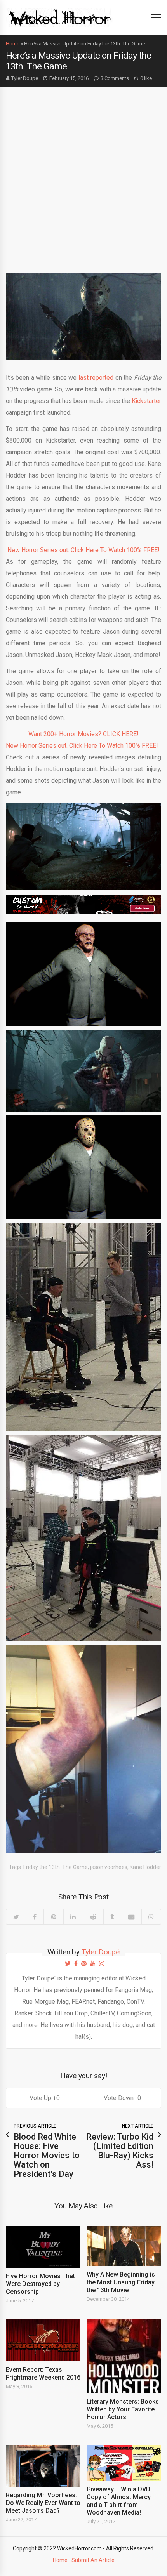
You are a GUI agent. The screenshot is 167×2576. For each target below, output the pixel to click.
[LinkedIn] (73, 1917)
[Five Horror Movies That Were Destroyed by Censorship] (43, 2247)
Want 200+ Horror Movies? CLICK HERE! (83, 734)
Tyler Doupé (25, 78)
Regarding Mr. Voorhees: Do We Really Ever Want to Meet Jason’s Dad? (43, 2503)
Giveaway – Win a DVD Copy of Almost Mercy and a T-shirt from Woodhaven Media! (119, 2501)
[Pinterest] (53, 1917)
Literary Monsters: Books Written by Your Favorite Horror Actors (123, 2409)
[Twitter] (16, 1917)
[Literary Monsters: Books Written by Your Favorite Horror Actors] (124, 2356)
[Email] (131, 1917)
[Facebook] (35, 1917)
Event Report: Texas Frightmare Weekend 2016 (43, 2374)
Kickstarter (146, 401)
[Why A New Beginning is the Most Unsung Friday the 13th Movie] (124, 2246)
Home (13, 44)
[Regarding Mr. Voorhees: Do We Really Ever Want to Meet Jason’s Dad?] (43, 2466)
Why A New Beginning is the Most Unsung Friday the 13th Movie (121, 2282)
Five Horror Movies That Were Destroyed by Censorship (40, 2284)
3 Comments (115, 78)
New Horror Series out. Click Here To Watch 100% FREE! (83, 550)
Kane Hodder (145, 1867)
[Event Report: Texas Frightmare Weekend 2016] (43, 2340)
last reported (96, 378)
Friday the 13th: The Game (56, 1867)
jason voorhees (109, 1867)
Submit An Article (93, 2560)
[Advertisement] (83, 174)
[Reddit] (93, 1917)
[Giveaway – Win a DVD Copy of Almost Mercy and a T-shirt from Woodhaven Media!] (124, 2463)
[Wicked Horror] (60, 17)
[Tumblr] (112, 1917)
